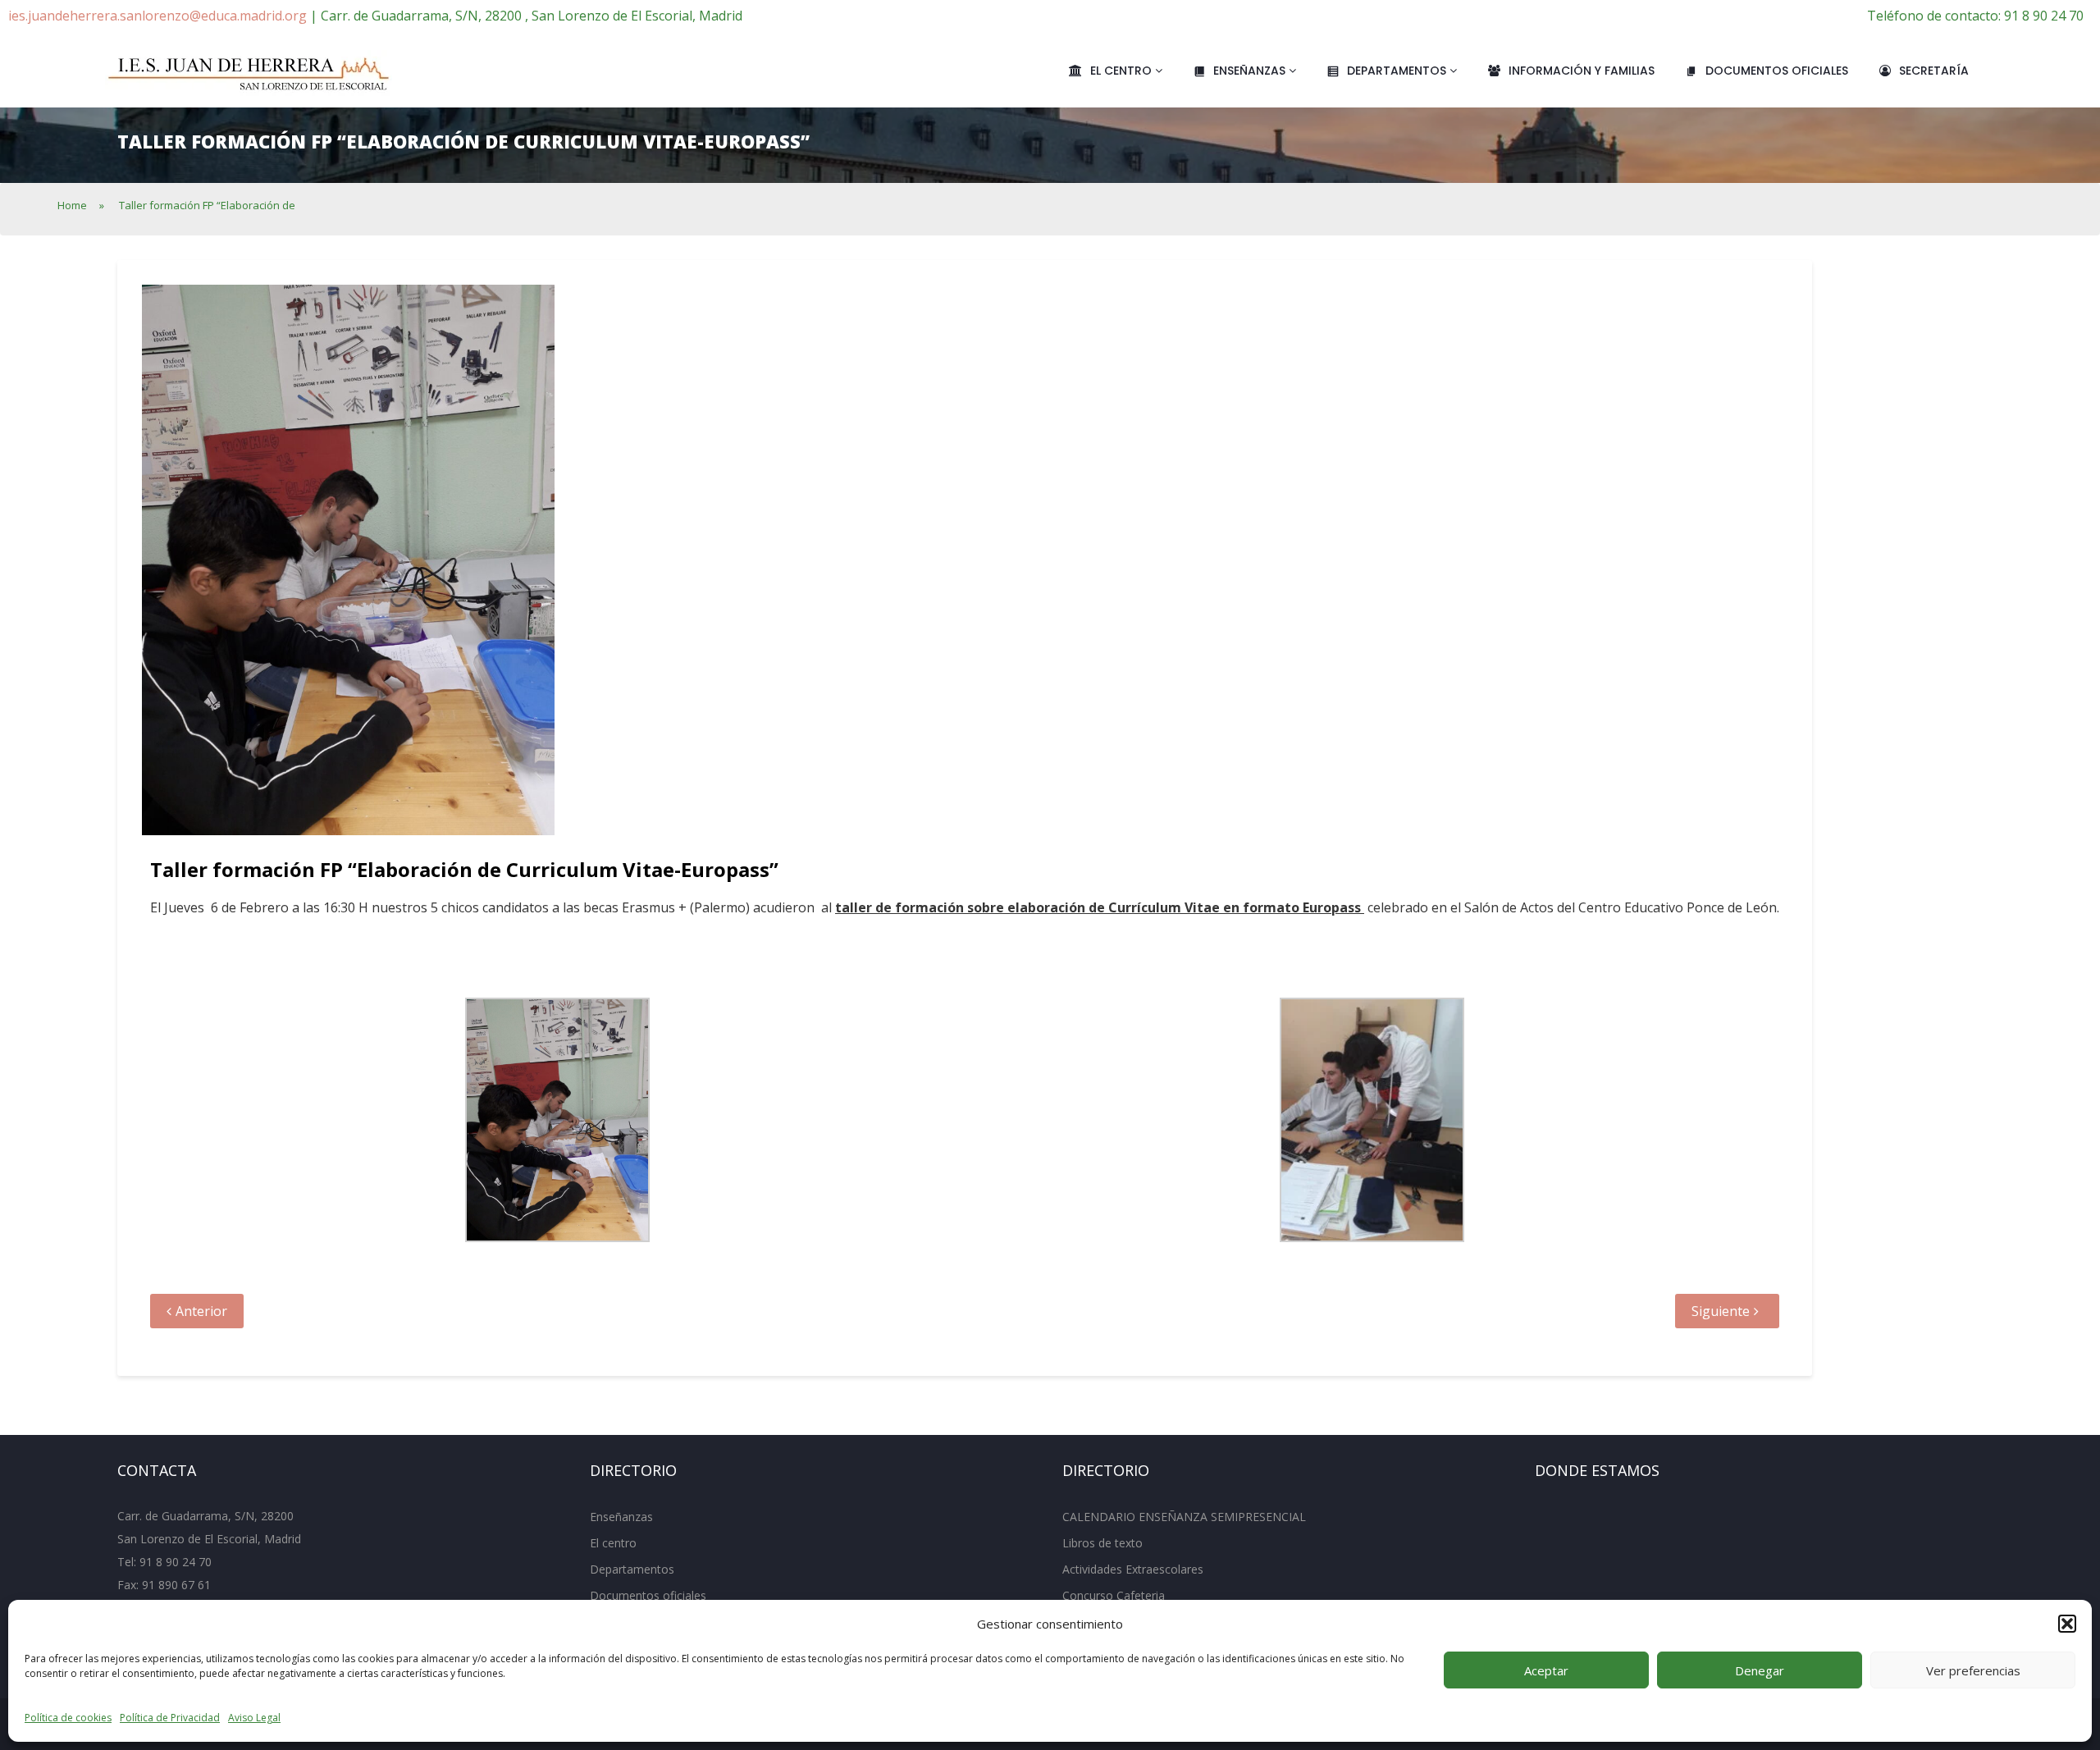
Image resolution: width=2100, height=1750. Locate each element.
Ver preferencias (1973, 1670)
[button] (2067, 1624)
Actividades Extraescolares (1133, 1569)
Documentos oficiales (1777, 71)
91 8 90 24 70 (176, 1562)
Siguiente (1721, 1311)
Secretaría (1934, 71)
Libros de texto (1102, 1543)
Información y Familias (1582, 71)
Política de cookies (68, 1718)
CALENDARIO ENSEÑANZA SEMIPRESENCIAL (1184, 1517)
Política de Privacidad (170, 1718)
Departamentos (1398, 71)
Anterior (201, 1311)
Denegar (1760, 1670)
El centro (1123, 71)
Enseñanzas (1251, 71)
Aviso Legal (254, 1718)
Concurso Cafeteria (1114, 1595)
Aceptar (1546, 1670)
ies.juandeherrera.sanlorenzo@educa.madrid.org (157, 16)
